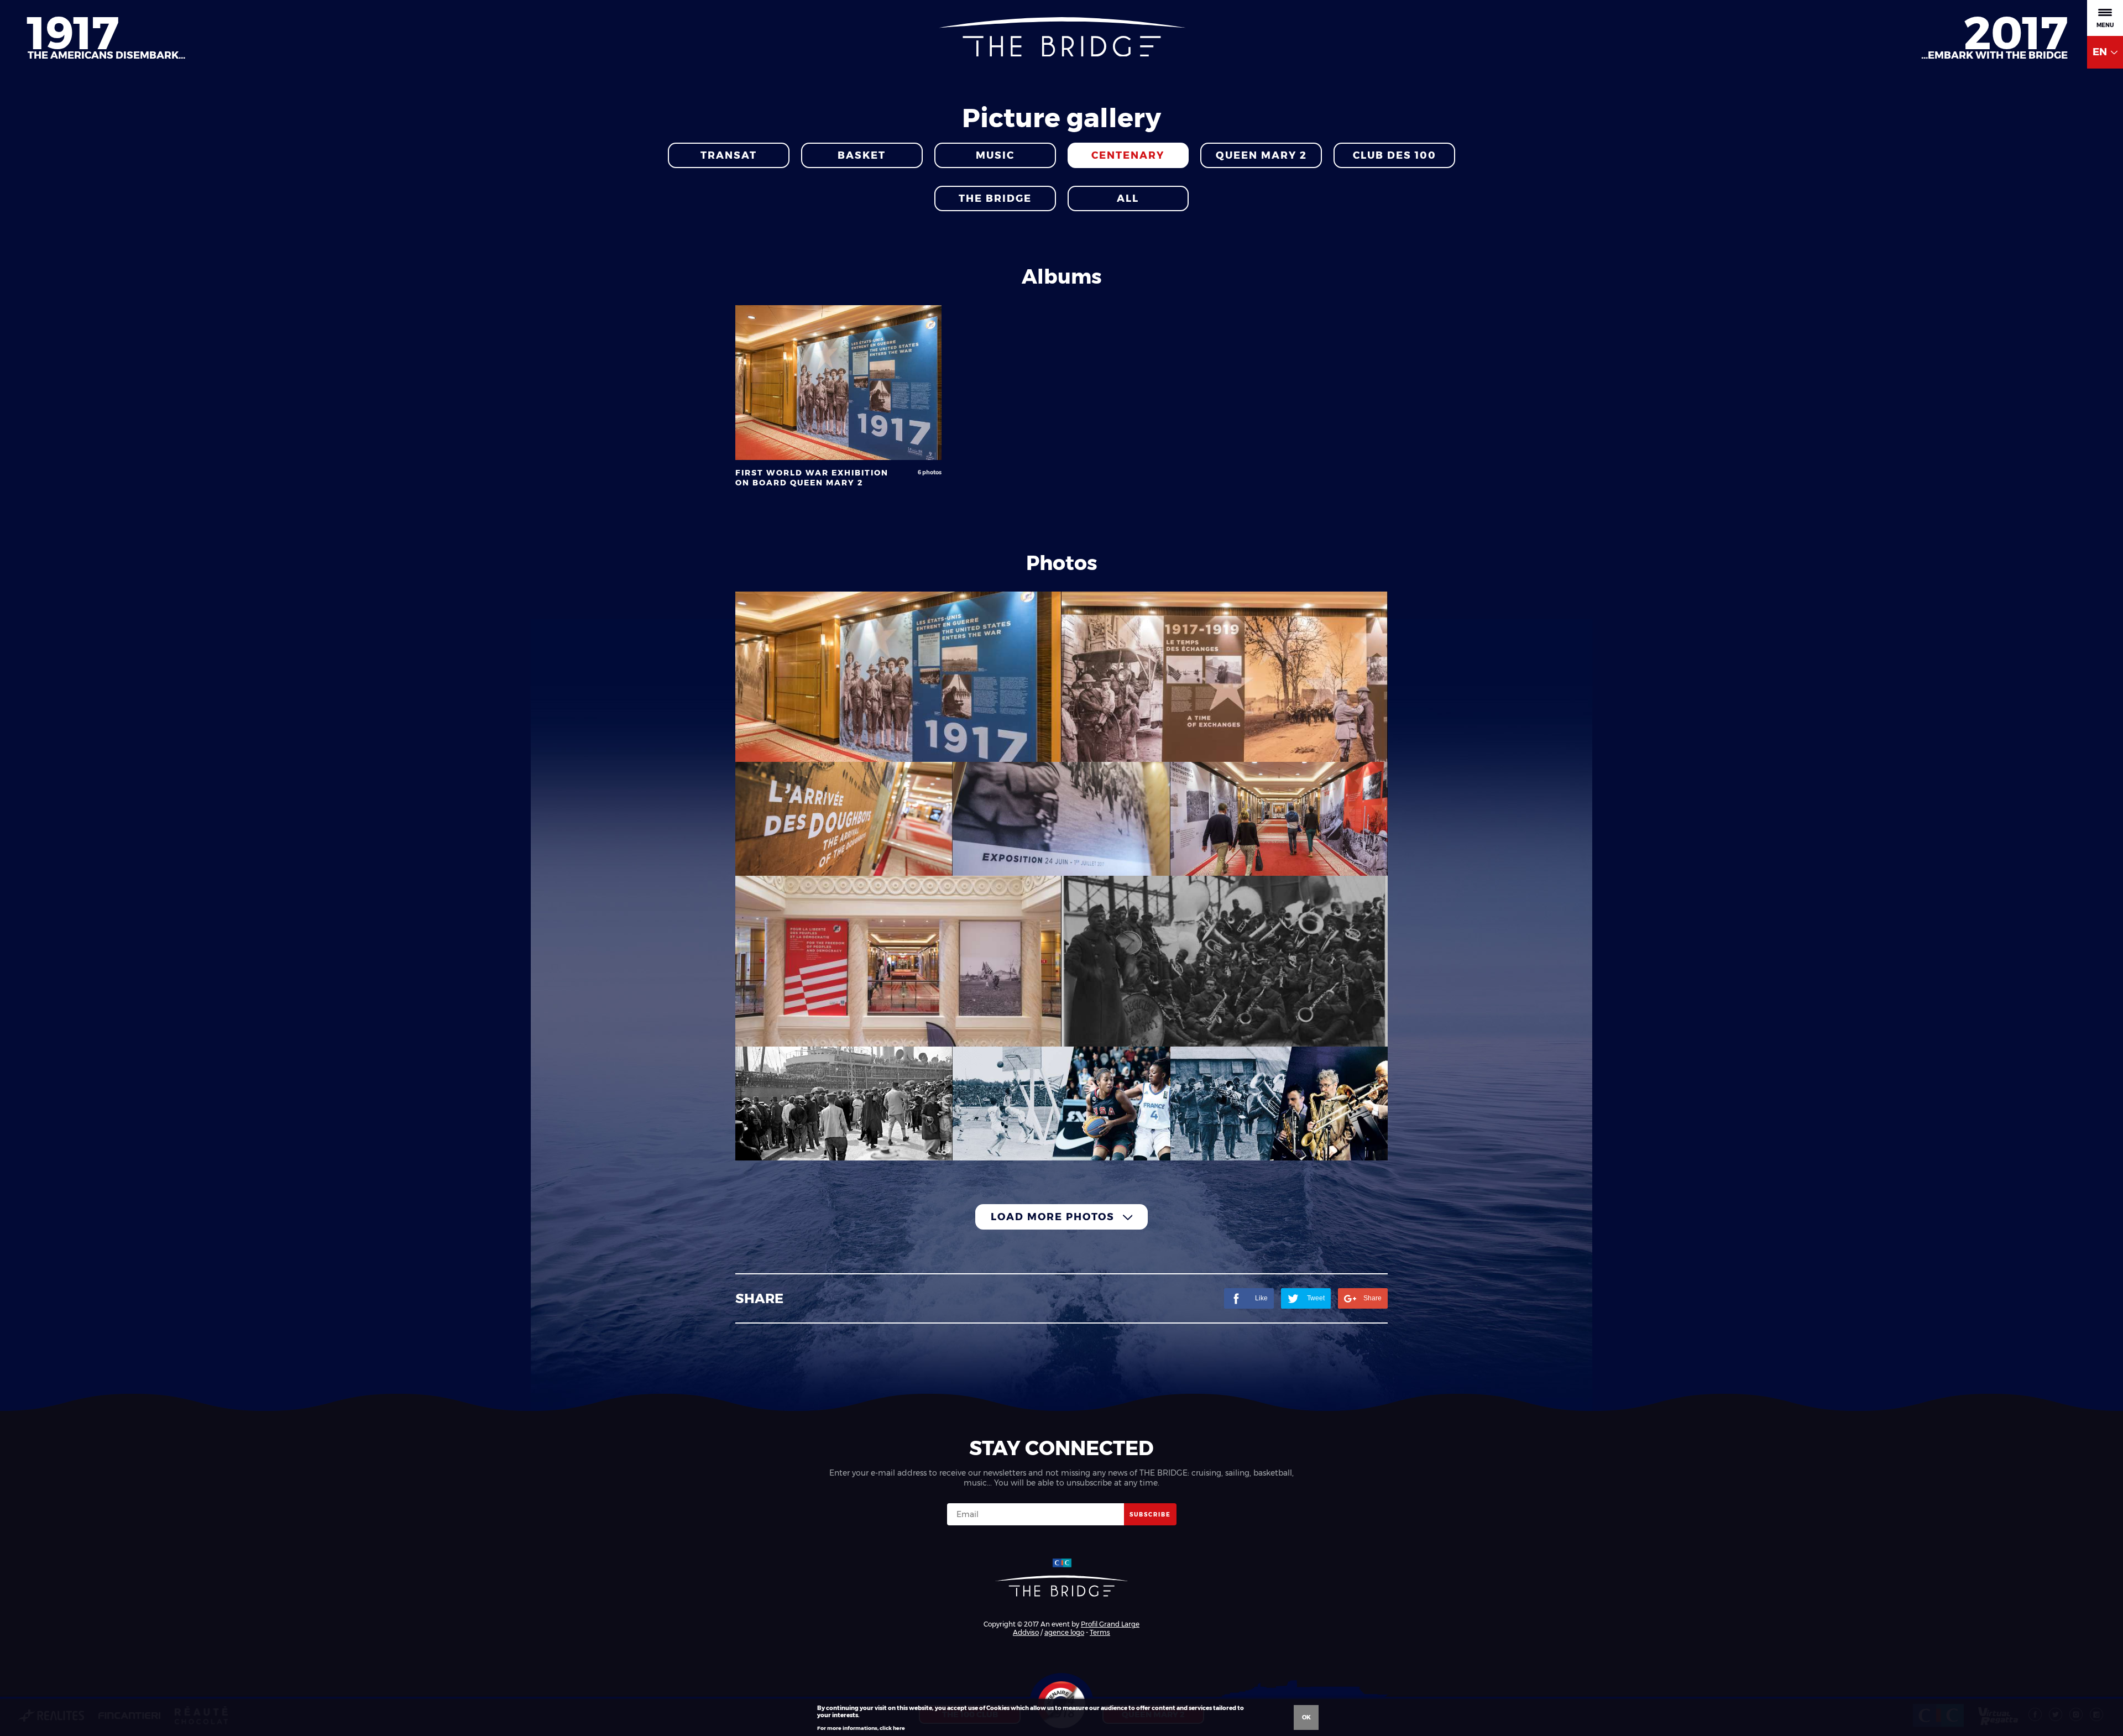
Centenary (1128, 155)
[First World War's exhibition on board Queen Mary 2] (898, 677)
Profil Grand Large (1110, 1624)
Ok (1306, 1717)
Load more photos (1054, 1217)
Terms (1100, 1632)
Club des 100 (1395, 155)
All (1128, 198)
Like (1261, 1298)
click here (892, 1728)
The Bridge (995, 198)
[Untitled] (844, 1104)
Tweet (1316, 1298)
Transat (729, 155)
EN (2101, 52)
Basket (862, 155)
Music (995, 155)
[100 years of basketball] (1061, 1104)
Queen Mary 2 (1261, 155)
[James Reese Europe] (1225, 961)
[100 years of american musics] (1279, 1104)
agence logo (1064, 1632)
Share (1372, 1298)
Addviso (1026, 1632)
